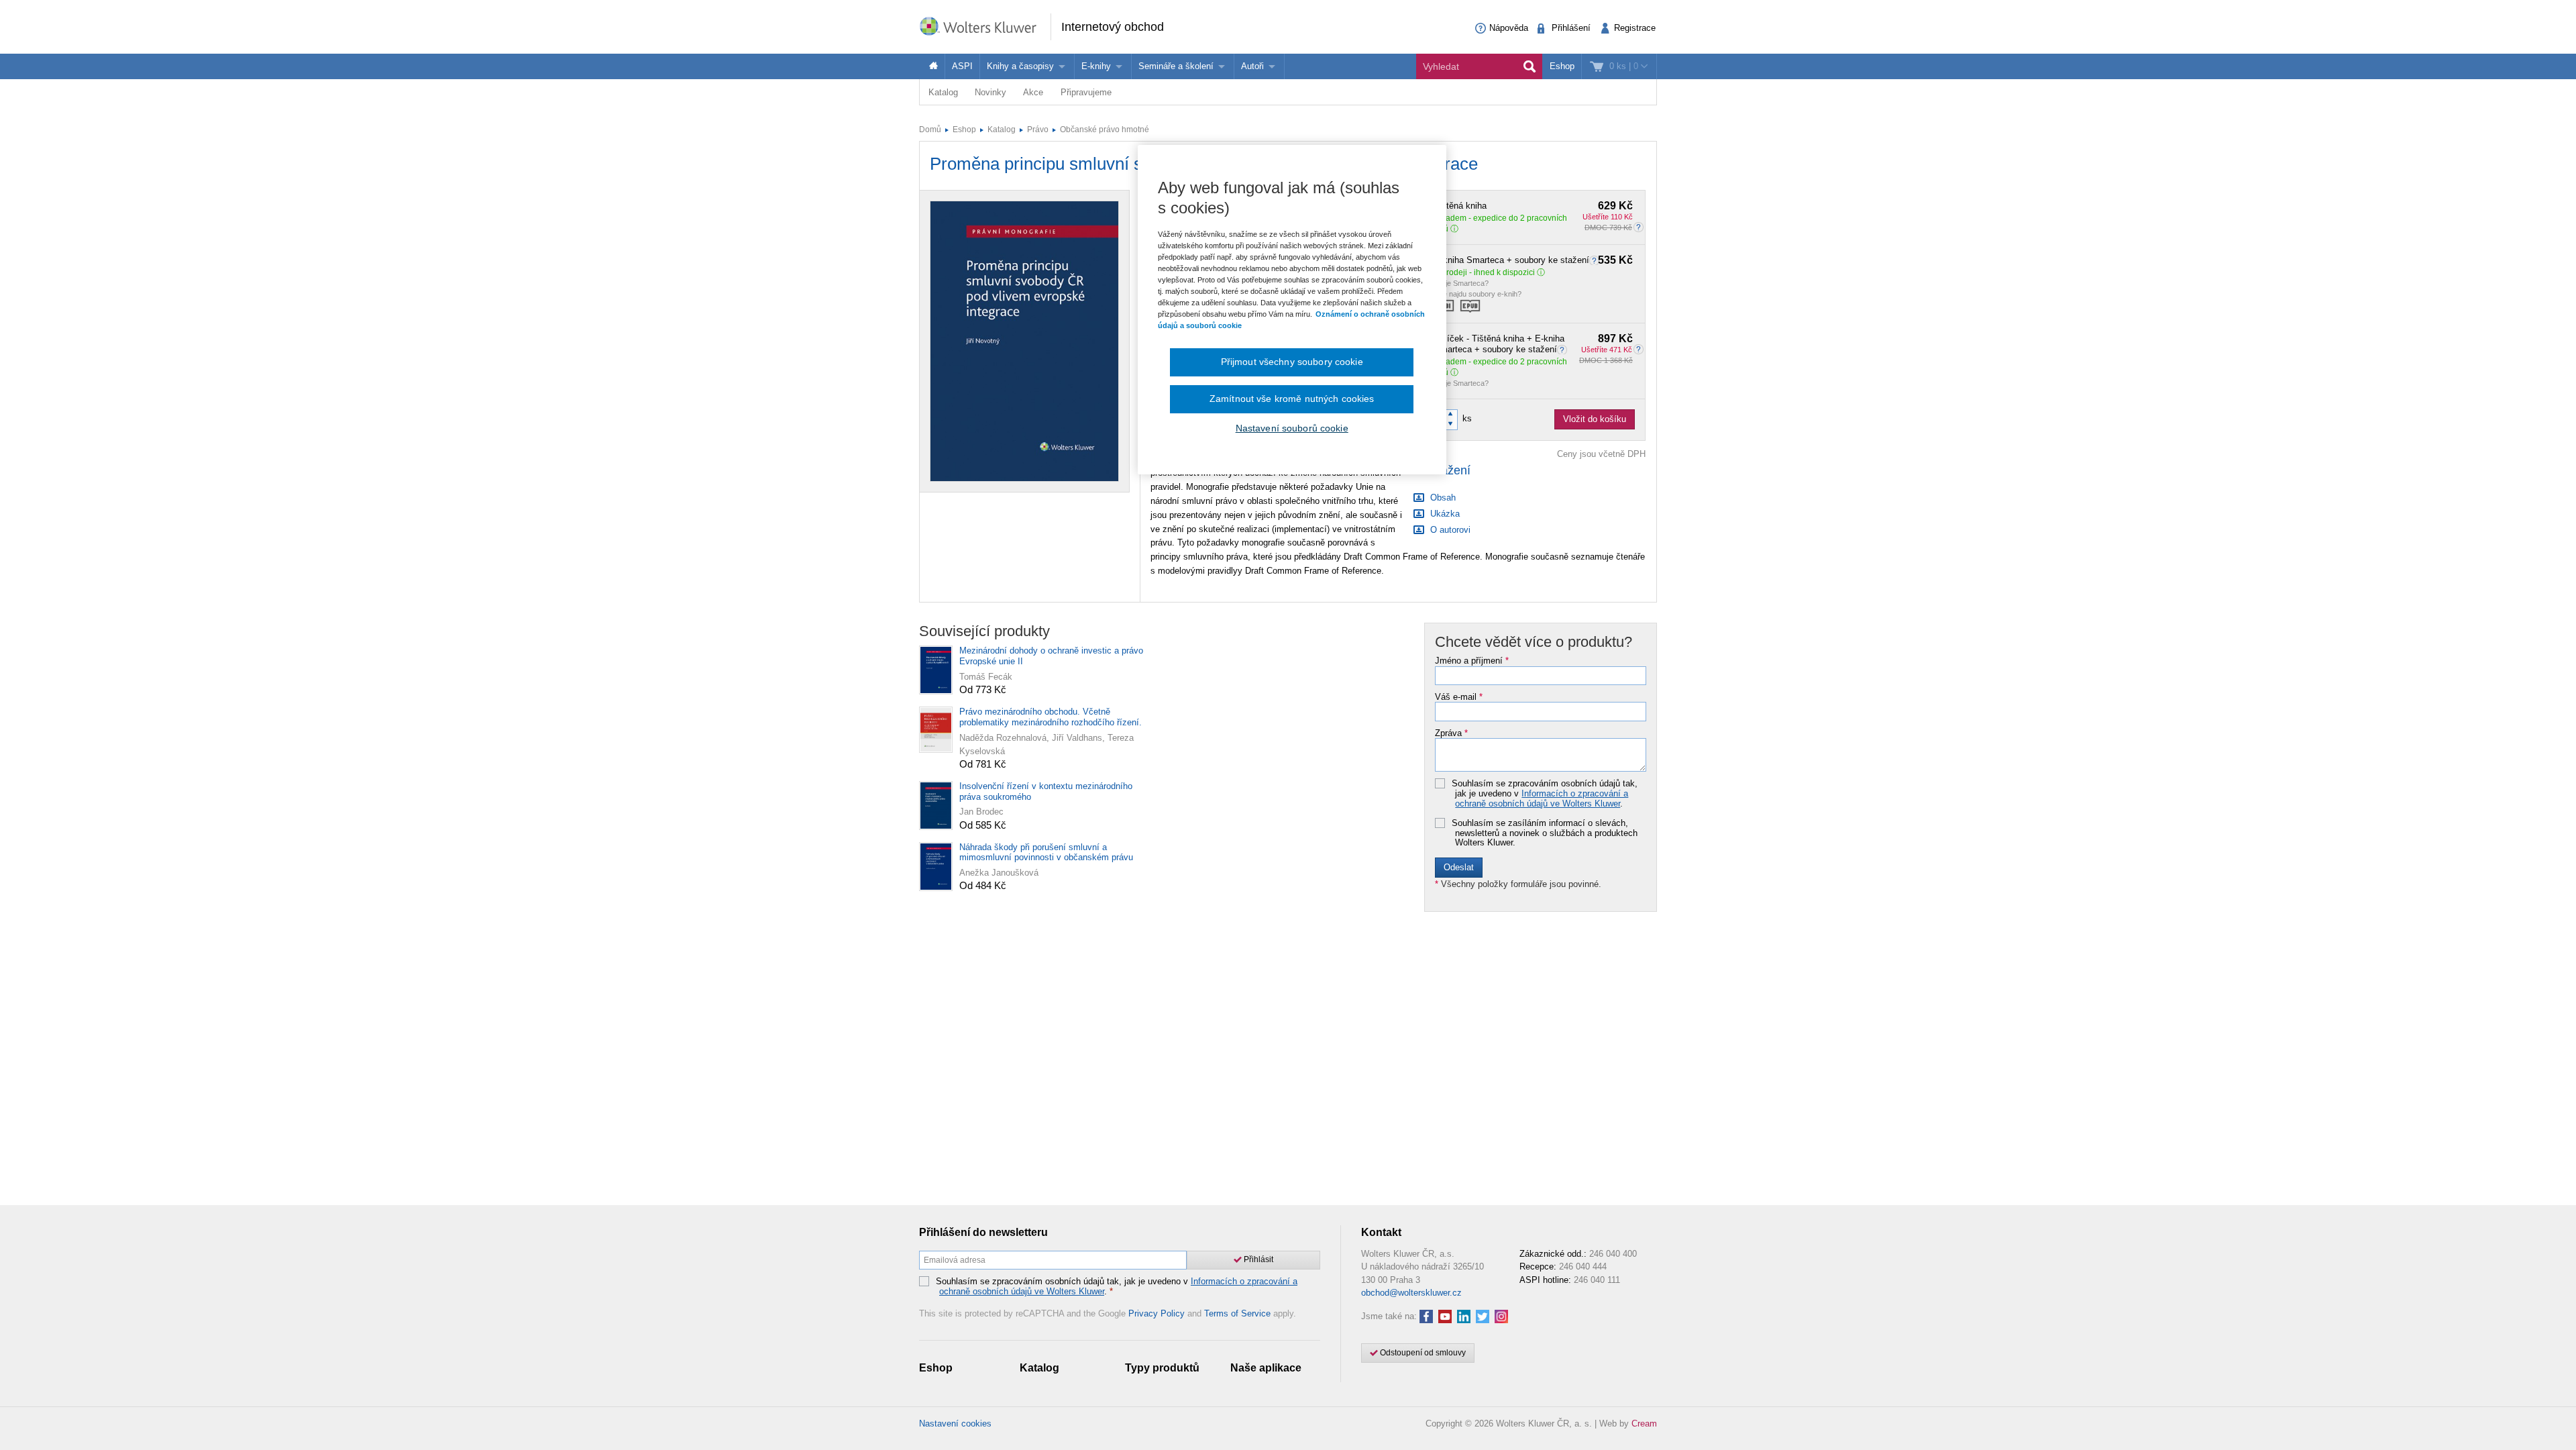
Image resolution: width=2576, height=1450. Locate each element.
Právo (1038, 130)
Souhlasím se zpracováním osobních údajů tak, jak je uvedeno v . (1545, 793)
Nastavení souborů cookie (1292, 428)
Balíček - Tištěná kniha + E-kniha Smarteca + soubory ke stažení (1534, 344)
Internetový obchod (1113, 27)
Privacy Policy (1157, 1313)
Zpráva (1451, 733)
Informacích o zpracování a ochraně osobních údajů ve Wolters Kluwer (1542, 798)
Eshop (1562, 66)
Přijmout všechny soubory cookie (1292, 362)
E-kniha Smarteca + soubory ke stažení (1534, 260)
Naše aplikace (1266, 1368)
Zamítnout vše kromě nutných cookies (1292, 399)
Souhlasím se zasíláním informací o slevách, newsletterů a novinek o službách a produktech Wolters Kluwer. (1545, 833)
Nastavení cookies (955, 1423)
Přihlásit (1257, 1259)
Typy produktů (1162, 1368)
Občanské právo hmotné (1105, 130)
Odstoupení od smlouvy (1422, 1353)
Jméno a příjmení (1472, 661)
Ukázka (1444, 514)
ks (1467, 418)
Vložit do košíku (1595, 419)
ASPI (962, 66)
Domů (930, 130)
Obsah (1442, 498)
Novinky (990, 92)
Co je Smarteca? (1461, 283)
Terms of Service (1237, 1313)
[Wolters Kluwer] (985, 26)
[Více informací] (1596, 260)
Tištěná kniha (1534, 206)
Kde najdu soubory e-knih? (1478, 294)
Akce (1033, 92)
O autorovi (1449, 530)
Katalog (943, 92)
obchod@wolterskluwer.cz (1411, 1293)
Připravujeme (1086, 92)
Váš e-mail (1459, 697)
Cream (1644, 1423)
